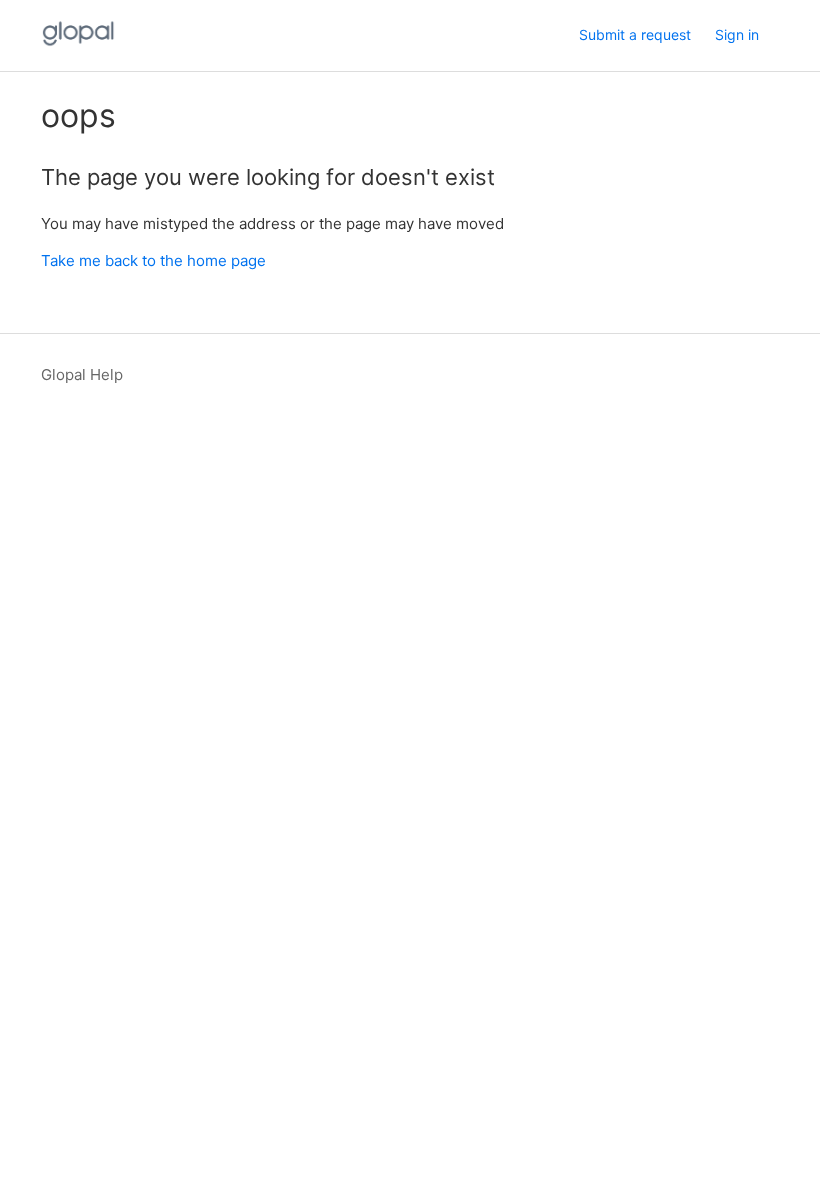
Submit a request (635, 34)
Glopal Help (82, 374)
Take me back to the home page (153, 260)
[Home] (78, 45)
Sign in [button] (737, 34)
